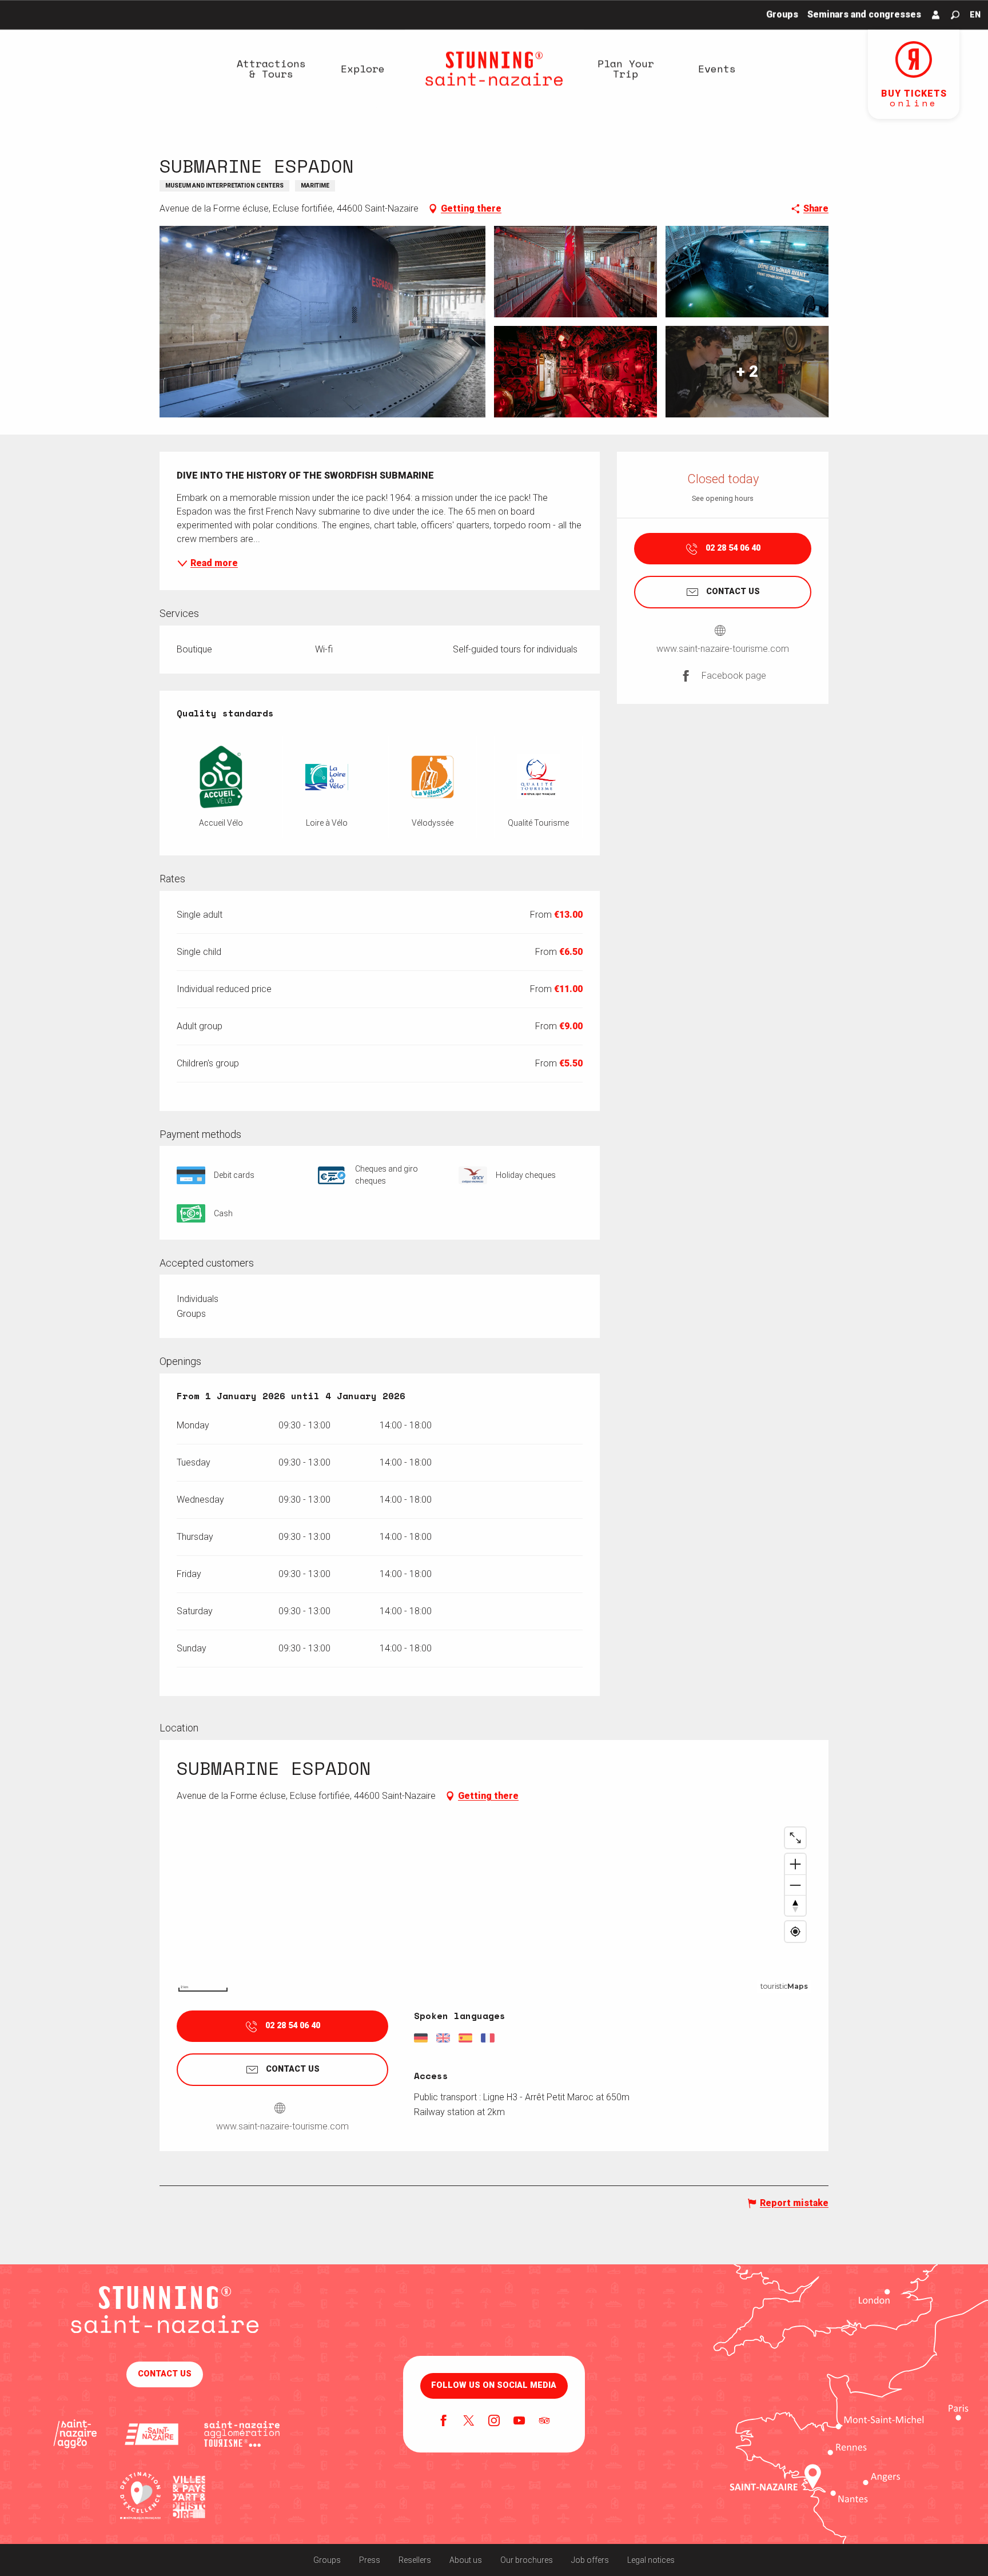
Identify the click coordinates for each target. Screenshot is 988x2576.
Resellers (415, 2560)
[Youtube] (519, 2422)
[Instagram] (494, 2422)
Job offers (590, 2560)
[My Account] (936, 15)
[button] (955, 15)
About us (466, 2560)
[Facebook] (444, 2422)
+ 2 (747, 371)
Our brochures (527, 2560)
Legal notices (651, 2560)
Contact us (165, 2374)
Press (370, 2560)
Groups (327, 2560)
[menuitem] (271, 69)
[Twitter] (469, 2422)
